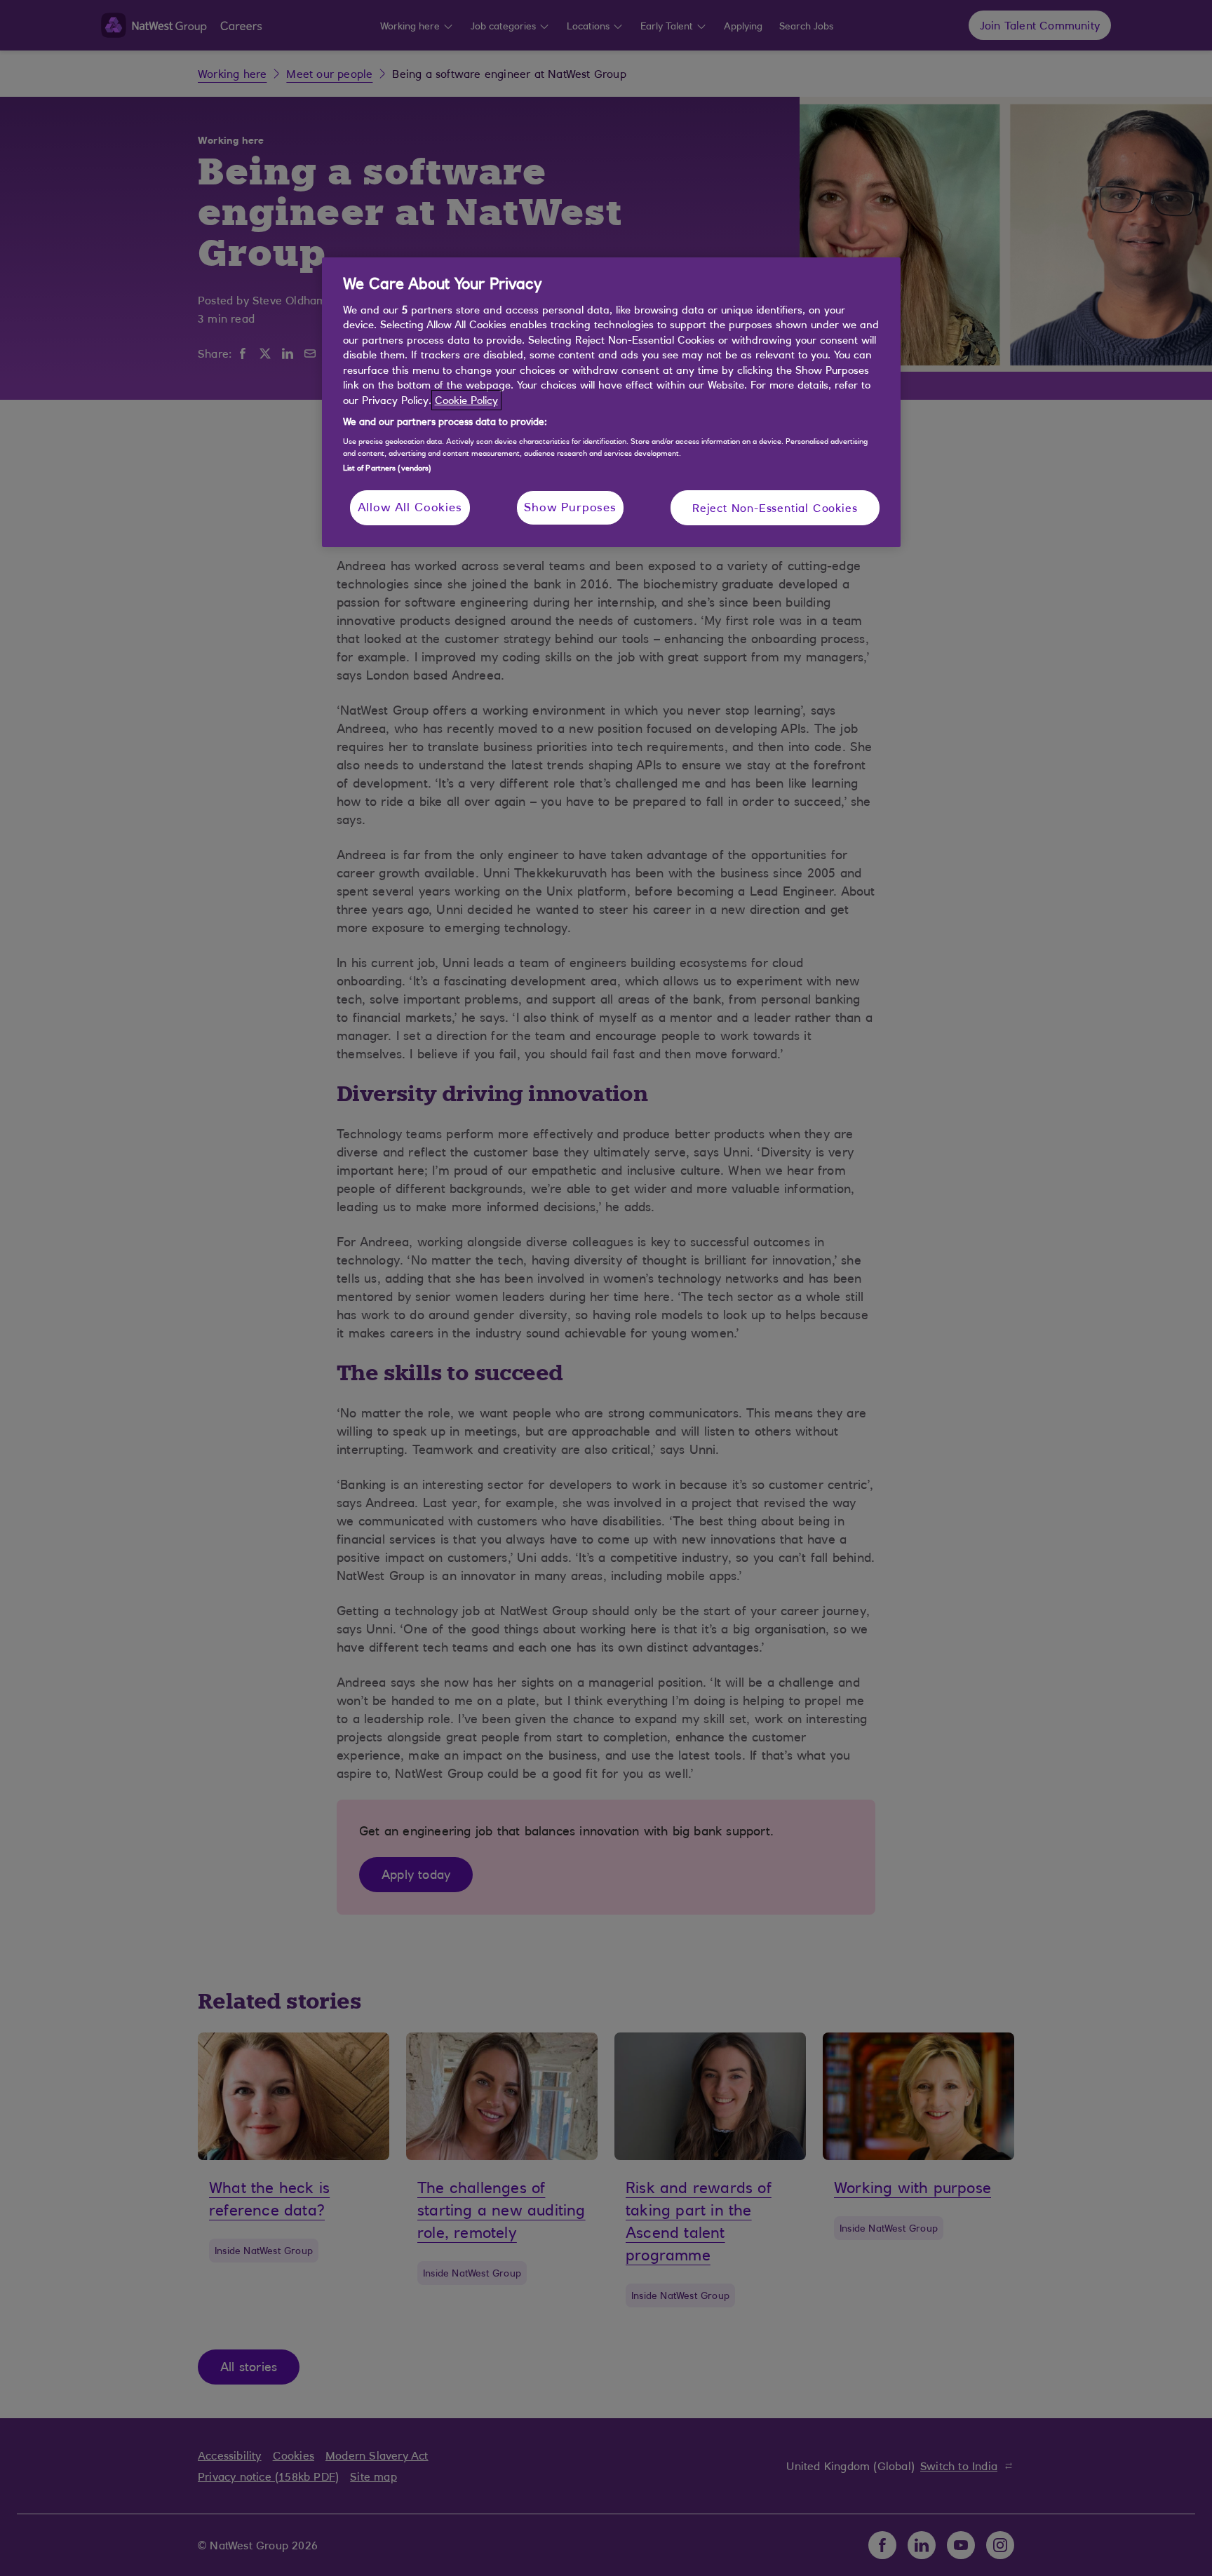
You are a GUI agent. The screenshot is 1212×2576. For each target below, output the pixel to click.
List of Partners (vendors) (388, 468)
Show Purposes (570, 507)
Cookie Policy (466, 400)
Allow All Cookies (410, 507)
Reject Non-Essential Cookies (775, 508)
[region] (611, 402)
